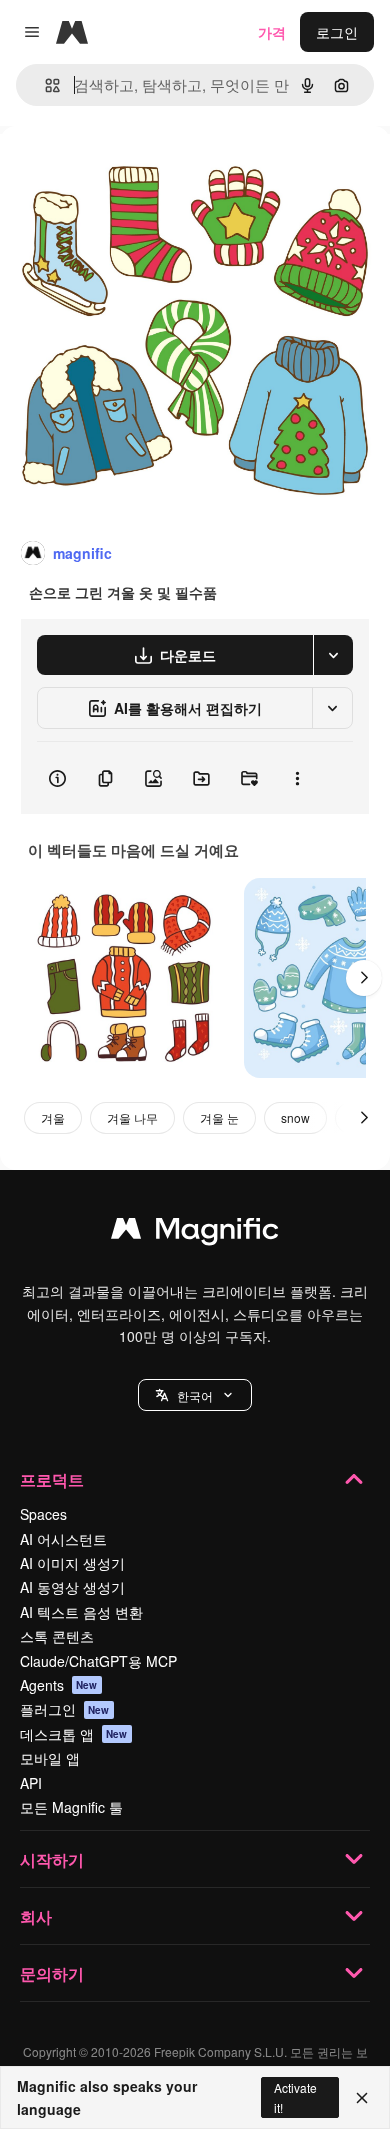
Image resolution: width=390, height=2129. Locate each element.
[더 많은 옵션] (297, 778)
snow (295, 1117)
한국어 (195, 1395)
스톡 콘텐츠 (57, 1636)
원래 (115, 171)
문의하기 (52, 1973)
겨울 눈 (219, 1117)
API (31, 1783)
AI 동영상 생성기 (72, 1587)
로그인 (337, 32)
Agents (59, 1685)
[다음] (364, 978)
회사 (36, 1916)
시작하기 (52, 1859)
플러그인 (65, 1709)
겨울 (53, 1117)
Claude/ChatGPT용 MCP (98, 1661)
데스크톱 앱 (74, 1734)
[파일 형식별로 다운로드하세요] (333, 655)
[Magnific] (195, 1233)
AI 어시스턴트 (63, 1539)
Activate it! (295, 2097)
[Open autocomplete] (44, 85)
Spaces (43, 1514)
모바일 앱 (50, 1758)
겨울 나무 (132, 1117)
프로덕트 (52, 1479)
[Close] (362, 2098)
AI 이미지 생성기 (72, 1563)
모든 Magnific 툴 (71, 1807)
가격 (272, 32)
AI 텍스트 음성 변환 (81, 1612)
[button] (195, 1395)
